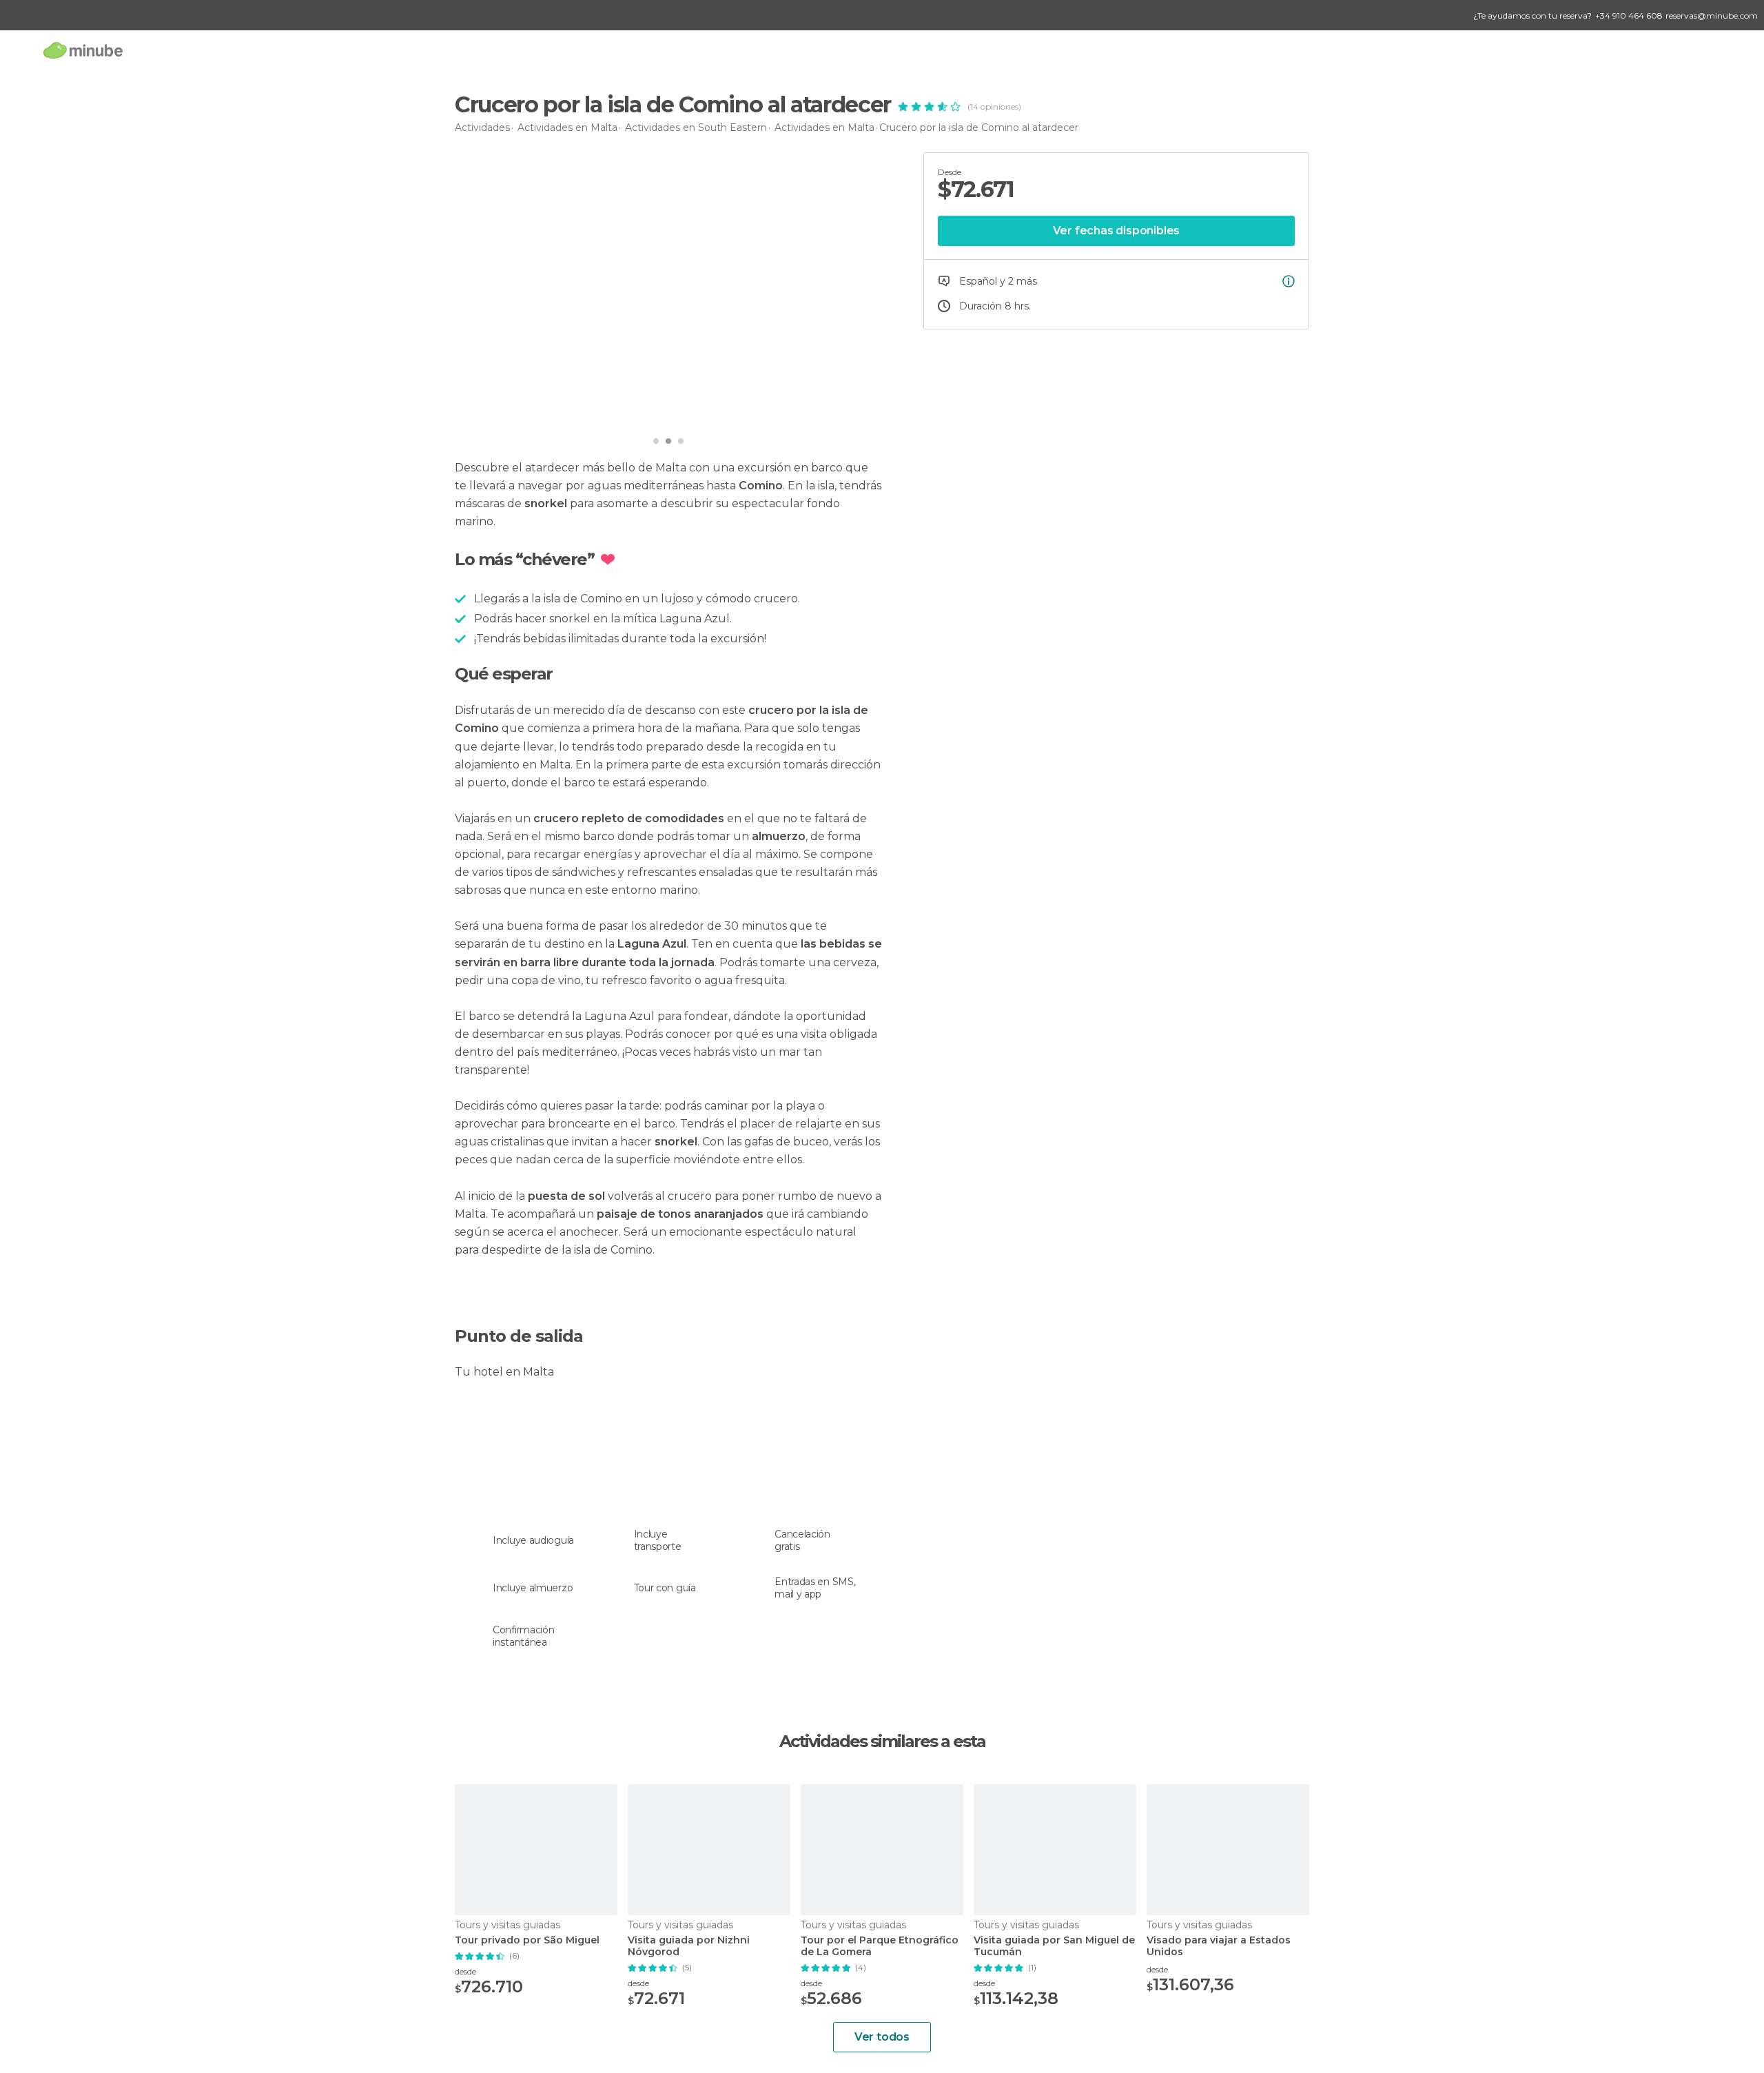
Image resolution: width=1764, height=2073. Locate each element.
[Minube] (83, 50)
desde (465, 1971)
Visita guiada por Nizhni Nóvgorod (689, 1946)
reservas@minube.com (1712, 16)
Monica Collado (520, 410)
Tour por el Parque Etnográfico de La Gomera (880, 1946)
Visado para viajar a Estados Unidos (1219, 1946)
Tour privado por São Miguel (527, 1940)
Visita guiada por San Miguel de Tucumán (1054, 1946)
